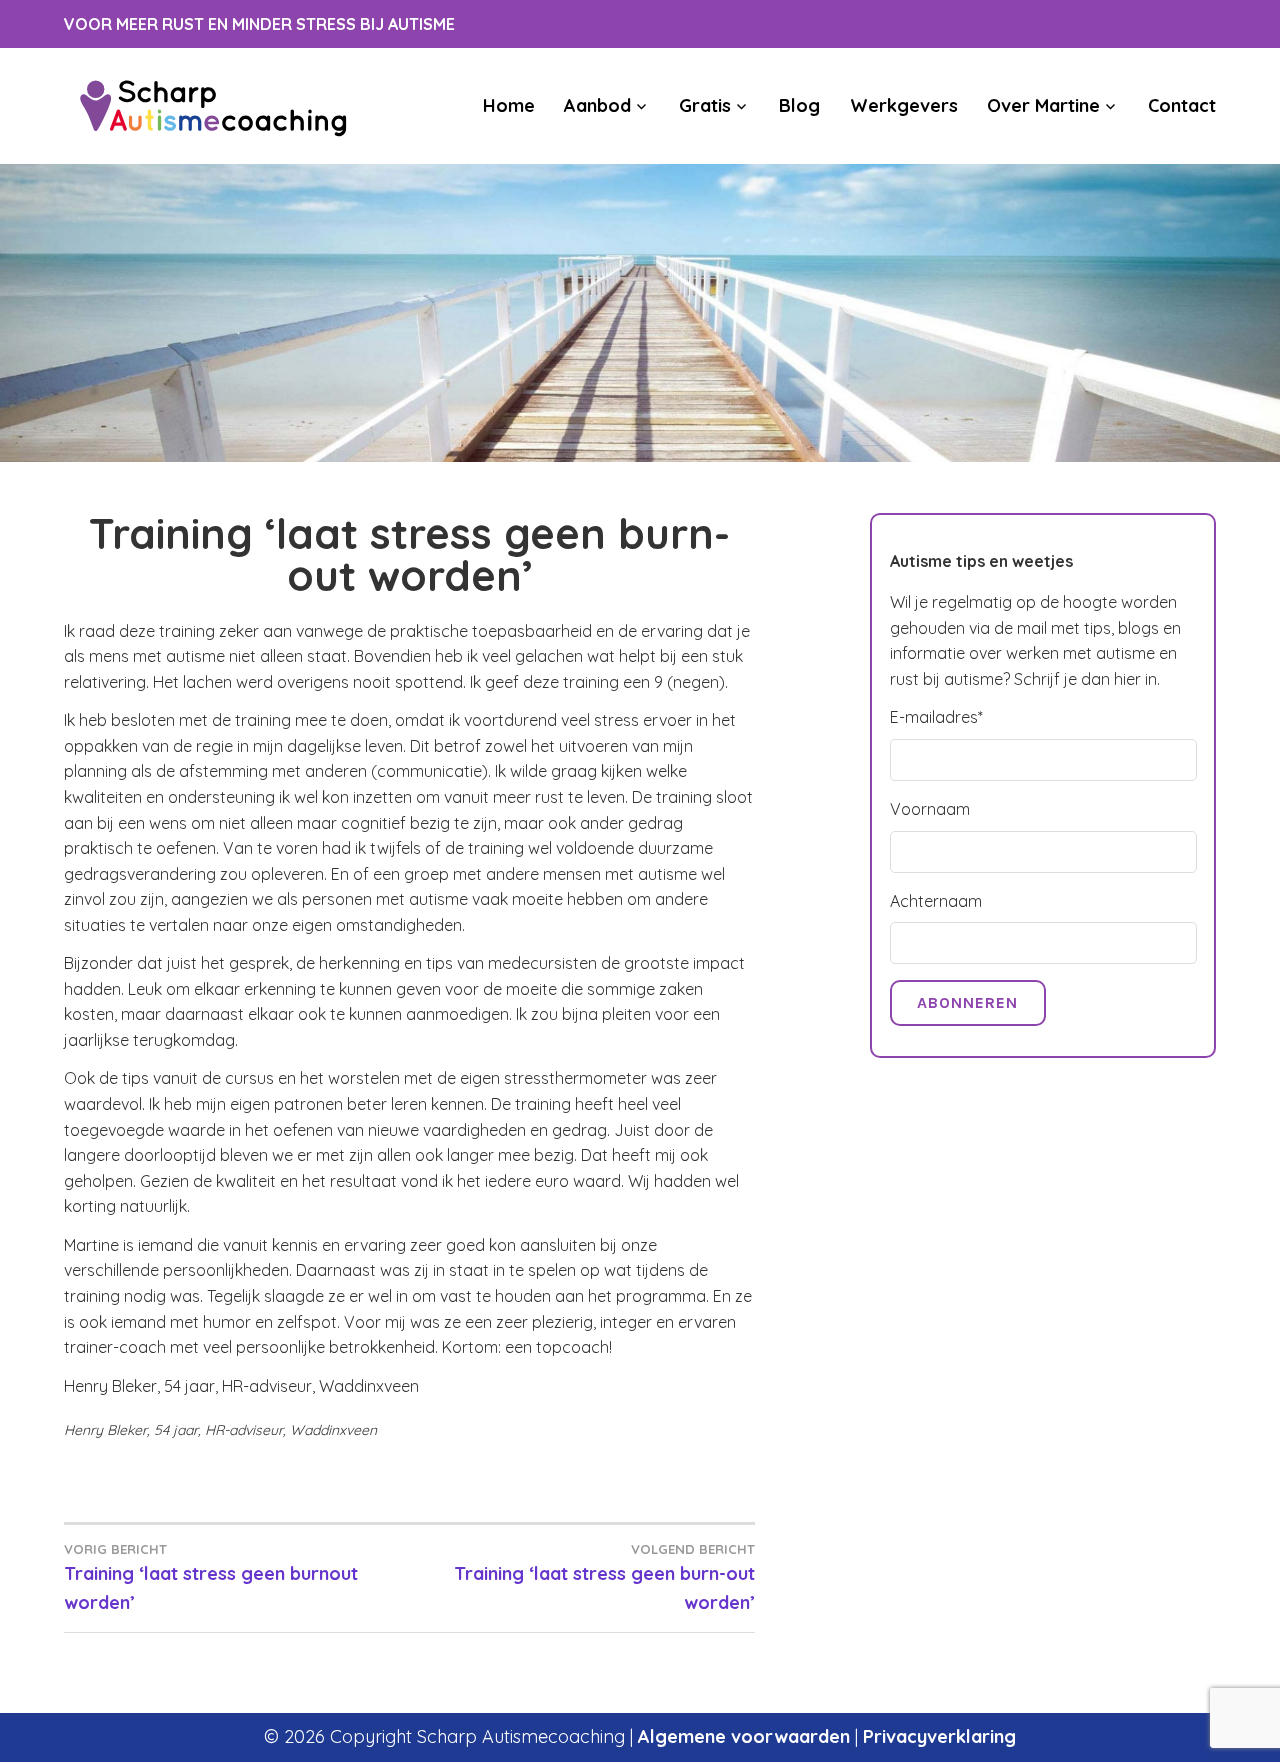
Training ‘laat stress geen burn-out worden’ (604, 1577)
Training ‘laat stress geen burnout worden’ (211, 1577)
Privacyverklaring (939, 1736)
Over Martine (1043, 105)
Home (509, 105)
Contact (1182, 105)
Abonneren (967, 1002)
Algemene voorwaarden (744, 1736)
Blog (799, 105)
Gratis (705, 105)
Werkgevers (903, 105)
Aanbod (597, 105)
